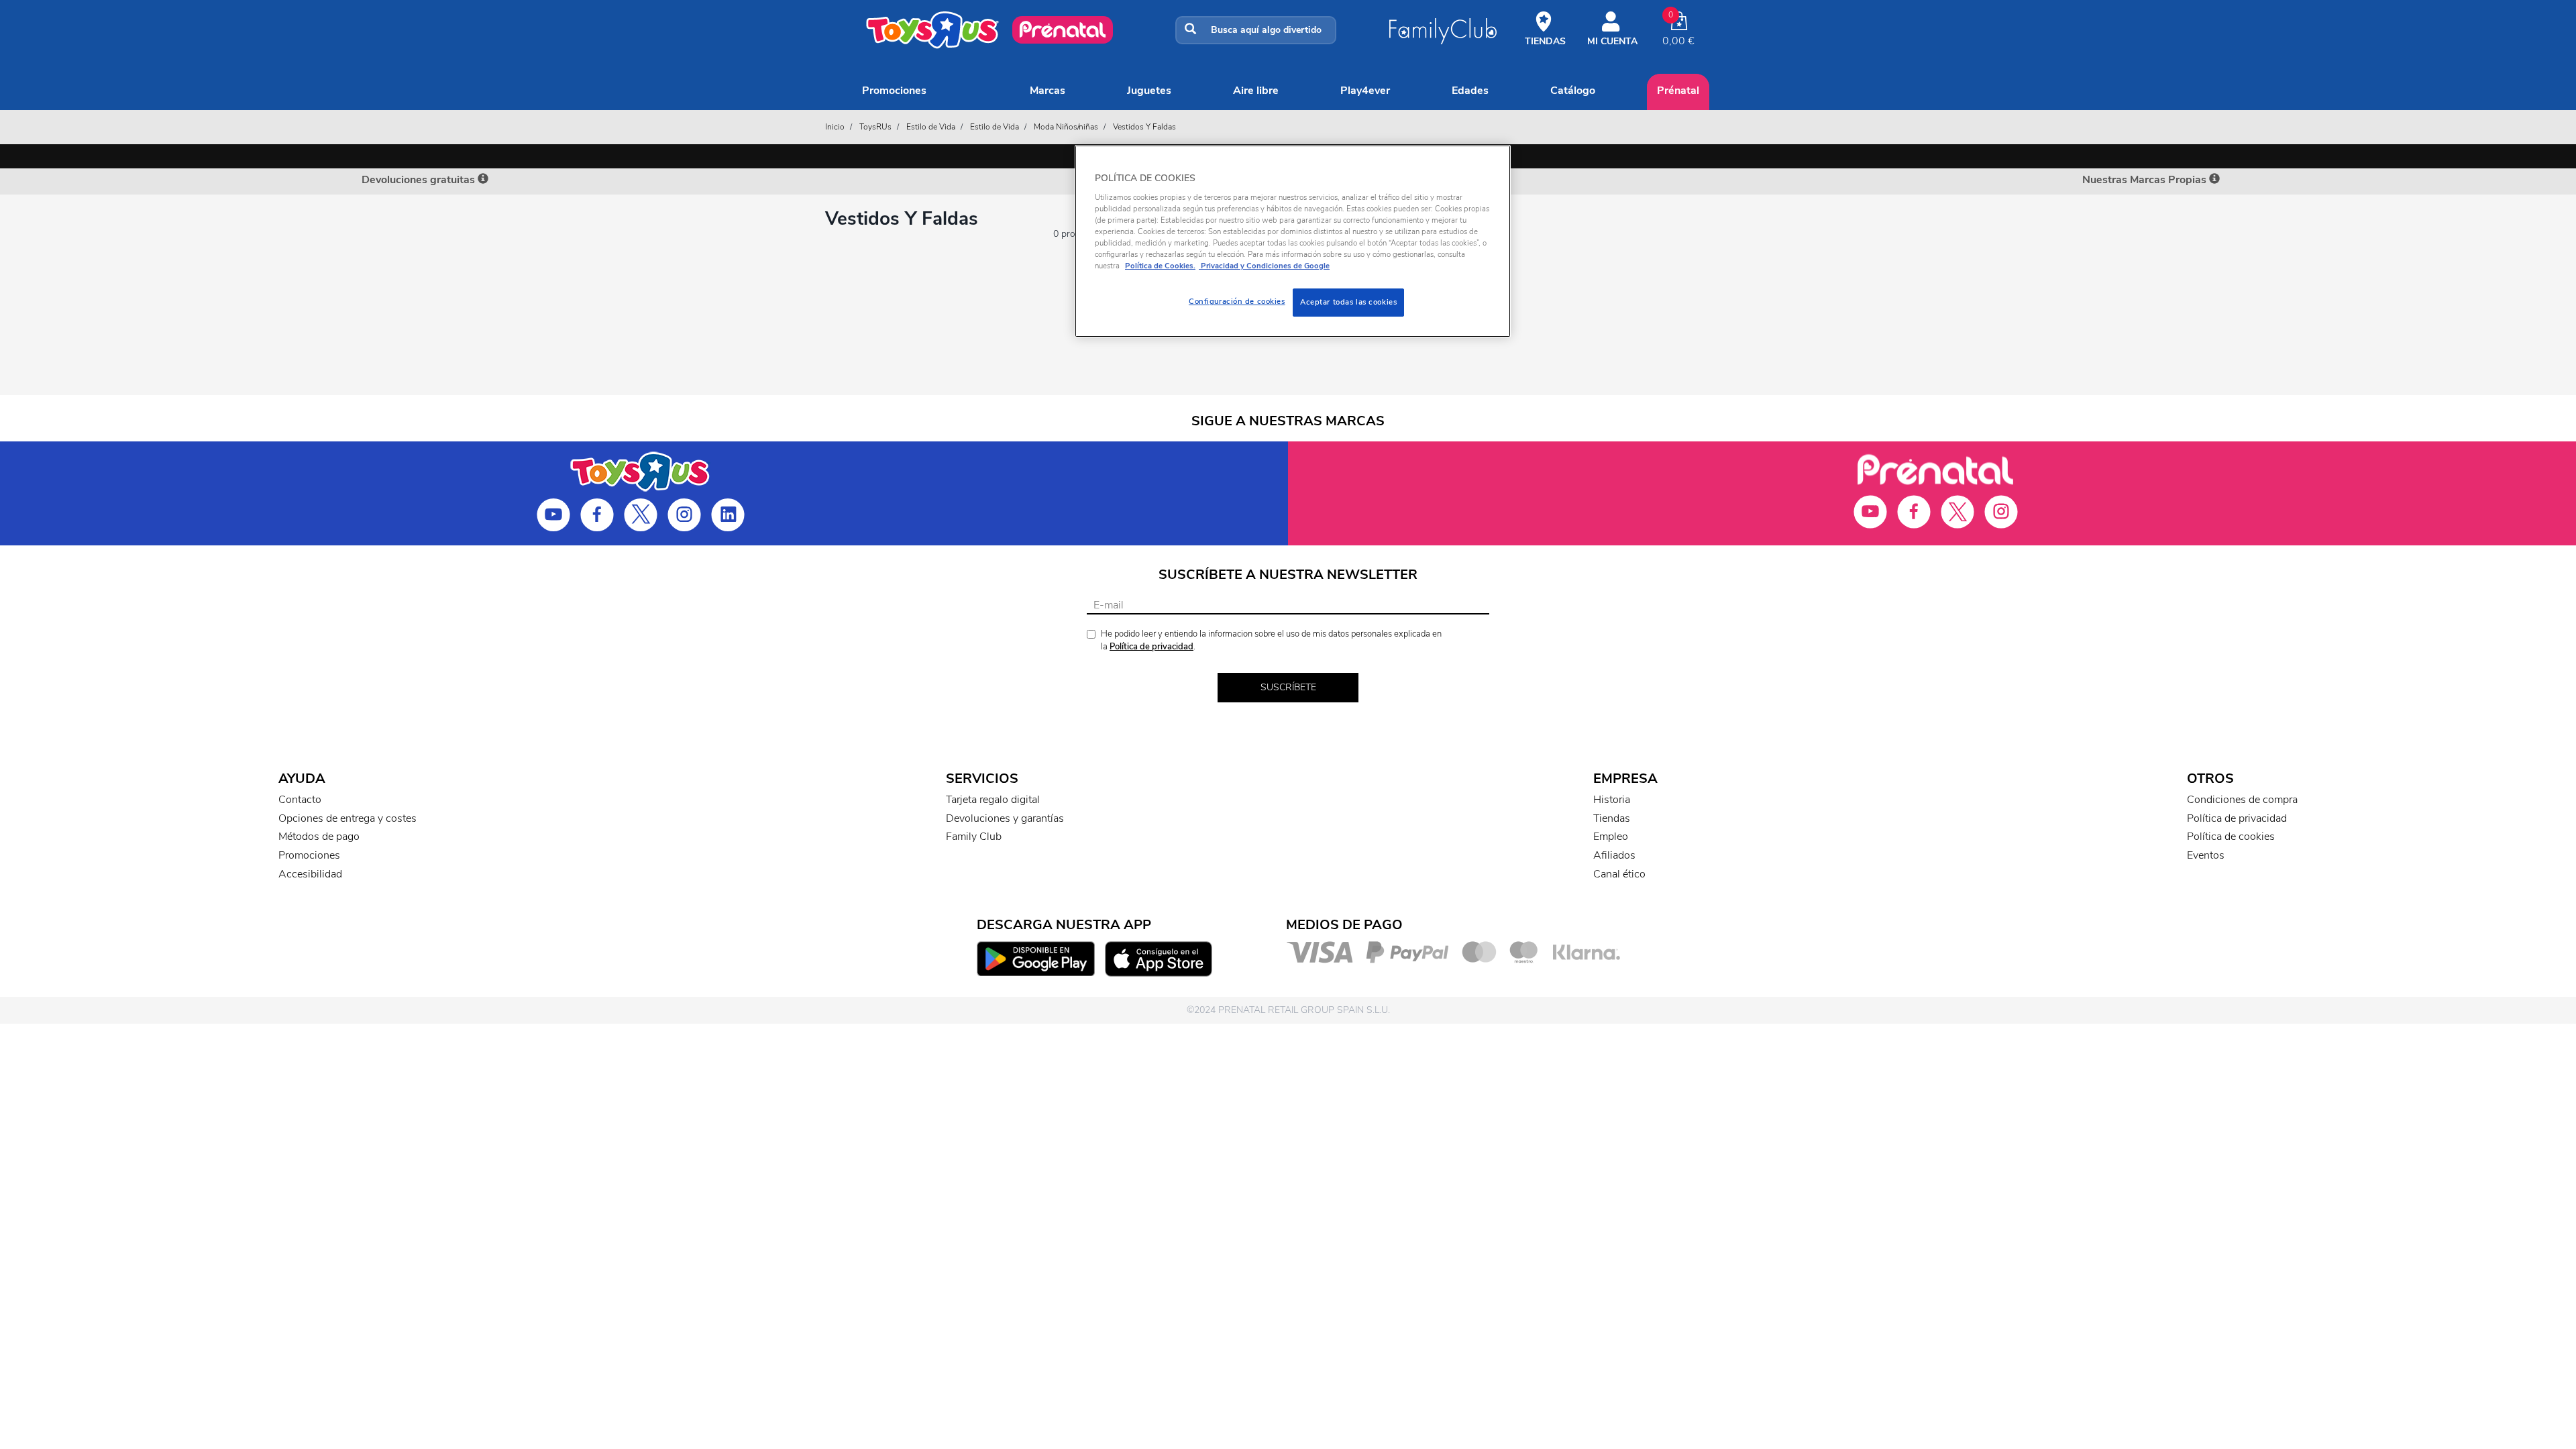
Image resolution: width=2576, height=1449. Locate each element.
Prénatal (1678, 91)
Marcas (1048, 91)
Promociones (894, 91)
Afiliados (1614, 855)
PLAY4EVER (1365, 91)
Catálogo (1573, 91)
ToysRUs (875, 127)
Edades (1470, 91)
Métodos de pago (319, 837)
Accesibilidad (310, 874)
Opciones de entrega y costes (347, 818)
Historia (1612, 800)
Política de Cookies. (1160, 266)
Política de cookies (2231, 837)
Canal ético (1619, 874)
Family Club (974, 837)
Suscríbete (1288, 687)
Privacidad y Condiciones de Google (1264, 266)
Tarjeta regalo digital (993, 800)
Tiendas (1612, 818)
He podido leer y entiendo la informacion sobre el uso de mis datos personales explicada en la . (1271, 640)
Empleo (1611, 837)
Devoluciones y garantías (1005, 818)
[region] (1293, 241)
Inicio (835, 127)
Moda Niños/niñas (1066, 127)
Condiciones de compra (2242, 800)
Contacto (300, 800)
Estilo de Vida (931, 127)
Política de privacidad (1151, 647)
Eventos (2206, 855)
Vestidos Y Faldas (1144, 127)
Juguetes (1149, 91)
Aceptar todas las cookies (1348, 302)
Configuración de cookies (1237, 301)
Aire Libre (1256, 91)
